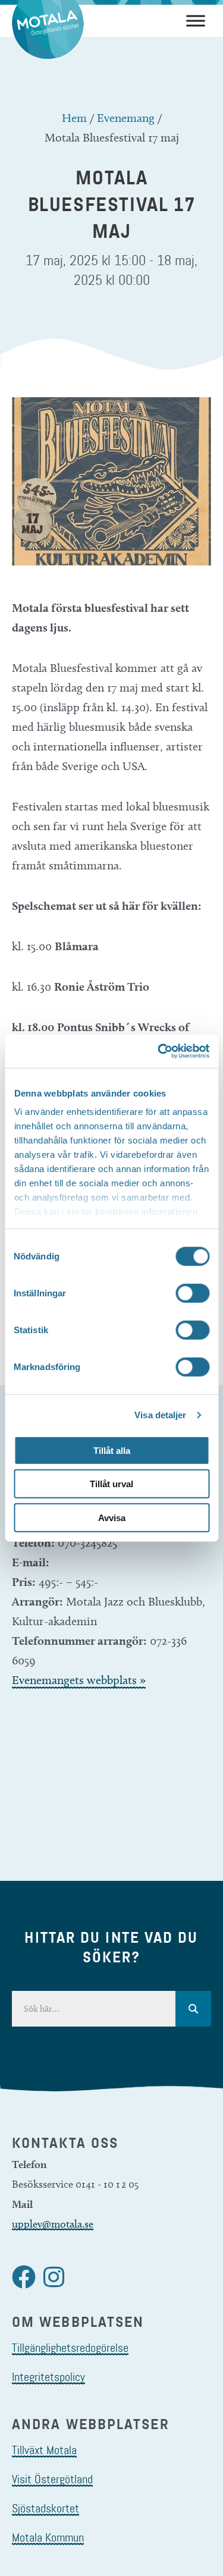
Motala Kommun (48, 2537)
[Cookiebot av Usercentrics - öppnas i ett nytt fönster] (159, 1051)
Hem (74, 118)
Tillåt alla (112, 1450)
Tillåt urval (111, 1484)
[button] (24, 2277)
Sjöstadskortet (45, 2508)
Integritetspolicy (48, 2377)
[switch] (192, 1293)
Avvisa (112, 1517)
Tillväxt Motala (44, 2450)
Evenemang (126, 118)
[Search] (193, 2009)
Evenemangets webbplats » (79, 1680)
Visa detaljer (160, 1415)
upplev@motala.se (53, 2224)
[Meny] (196, 21)
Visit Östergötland (52, 2479)
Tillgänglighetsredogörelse (70, 2348)
